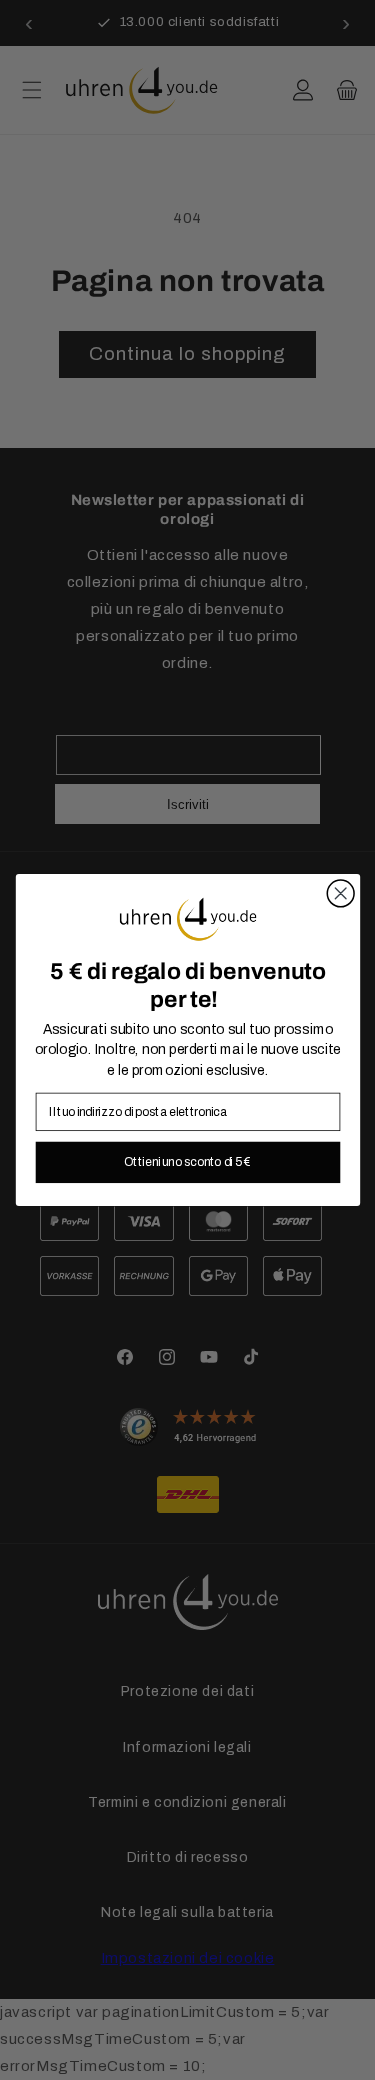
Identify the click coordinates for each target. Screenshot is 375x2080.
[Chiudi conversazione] (340, 893)
